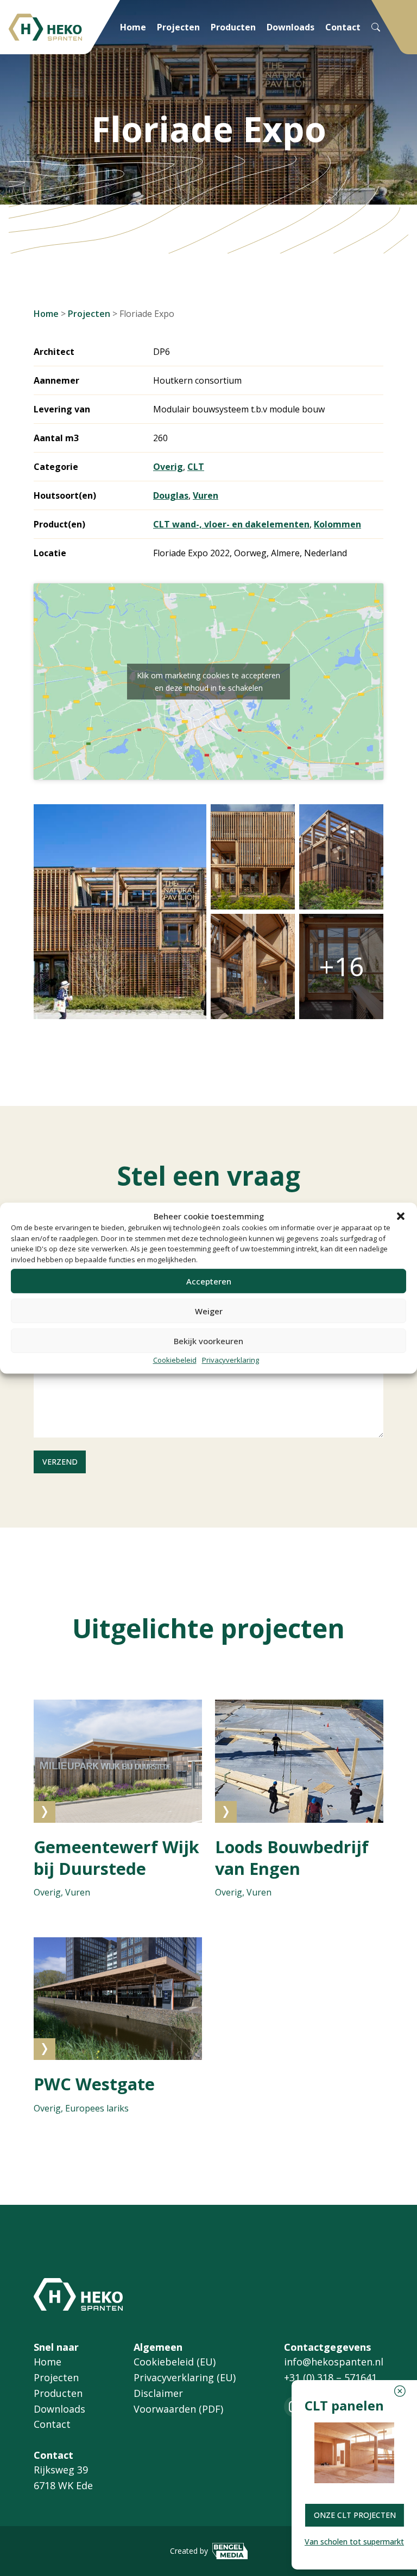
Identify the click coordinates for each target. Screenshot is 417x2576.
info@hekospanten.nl (334, 2362)
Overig (168, 467)
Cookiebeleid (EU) (175, 2362)
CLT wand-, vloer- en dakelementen (231, 524)
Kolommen (337, 524)
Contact (343, 27)
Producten (233, 27)
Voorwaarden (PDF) (178, 2409)
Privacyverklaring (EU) (185, 2377)
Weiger (209, 1311)
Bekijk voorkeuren (208, 1341)
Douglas (171, 495)
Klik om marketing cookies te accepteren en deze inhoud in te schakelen (208, 682)
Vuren (206, 495)
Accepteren (209, 1281)
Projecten (178, 27)
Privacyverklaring (230, 1360)
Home (133, 27)
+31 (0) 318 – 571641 (330, 2377)
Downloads (290, 27)
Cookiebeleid (175, 1360)
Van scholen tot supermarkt (354, 2542)
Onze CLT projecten (355, 2515)
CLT (196, 467)
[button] (401, 1216)
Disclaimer (158, 2393)
